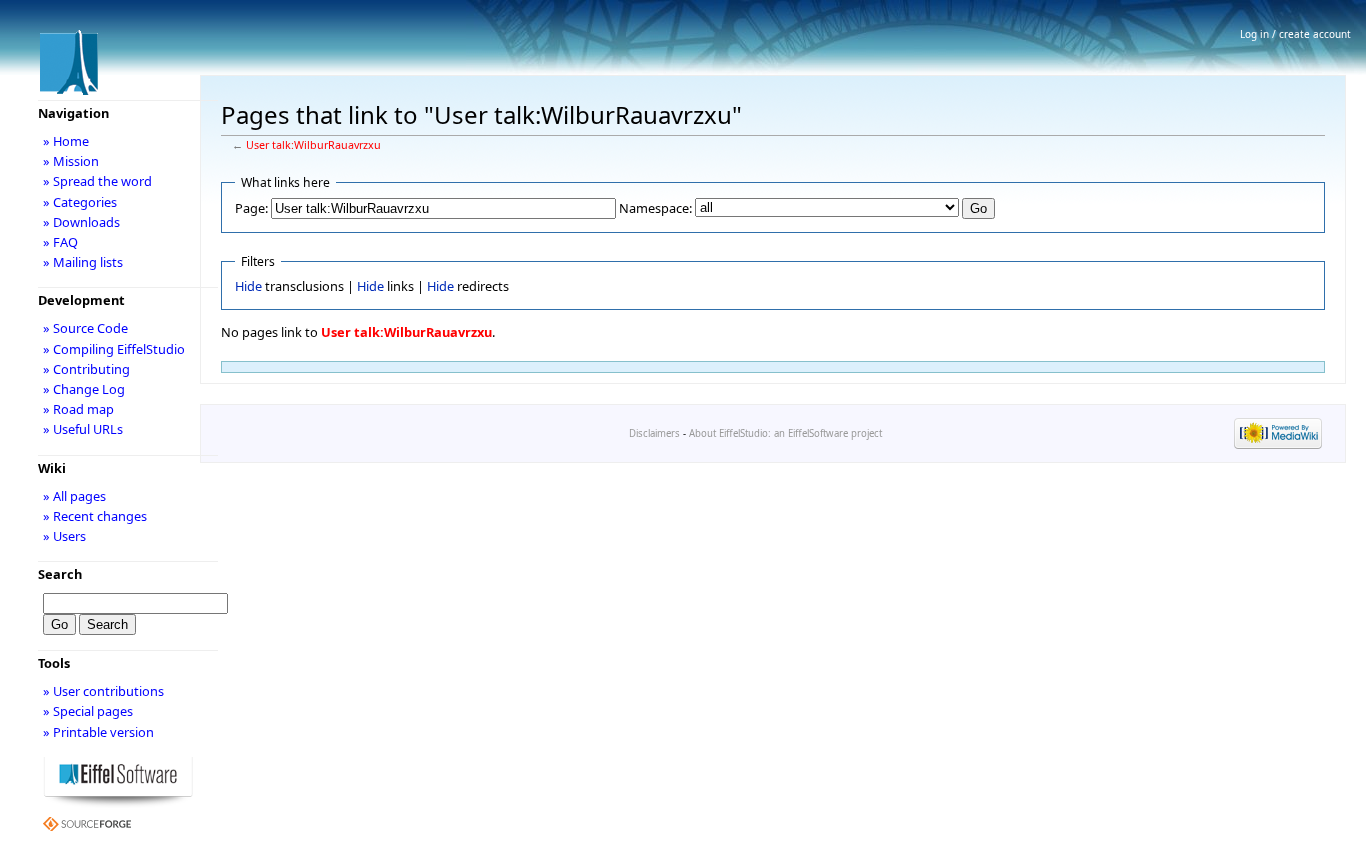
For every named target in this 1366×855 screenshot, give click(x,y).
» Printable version (98, 732)
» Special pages (88, 711)
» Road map (78, 409)
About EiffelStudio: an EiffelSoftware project (785, 433)
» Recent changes (95, 516)
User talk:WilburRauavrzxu (313, 145)
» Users (64, 536)
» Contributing (86, 369)
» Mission (71, 161)
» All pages (74, 496)
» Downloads (81, 222)
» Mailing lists (83, 262)
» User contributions (103, 691)
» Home (66, 141)
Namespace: (655, 208)
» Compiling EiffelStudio (114, 349)
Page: (251, 208)
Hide (248, 286)
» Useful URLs (83, 429)
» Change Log (84, 389)
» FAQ (60, 242)
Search (60, 574)
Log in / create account (1295, 34)
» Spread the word (97, 181)
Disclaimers (654, 433)
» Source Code (85, 328)
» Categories (80, 202)
